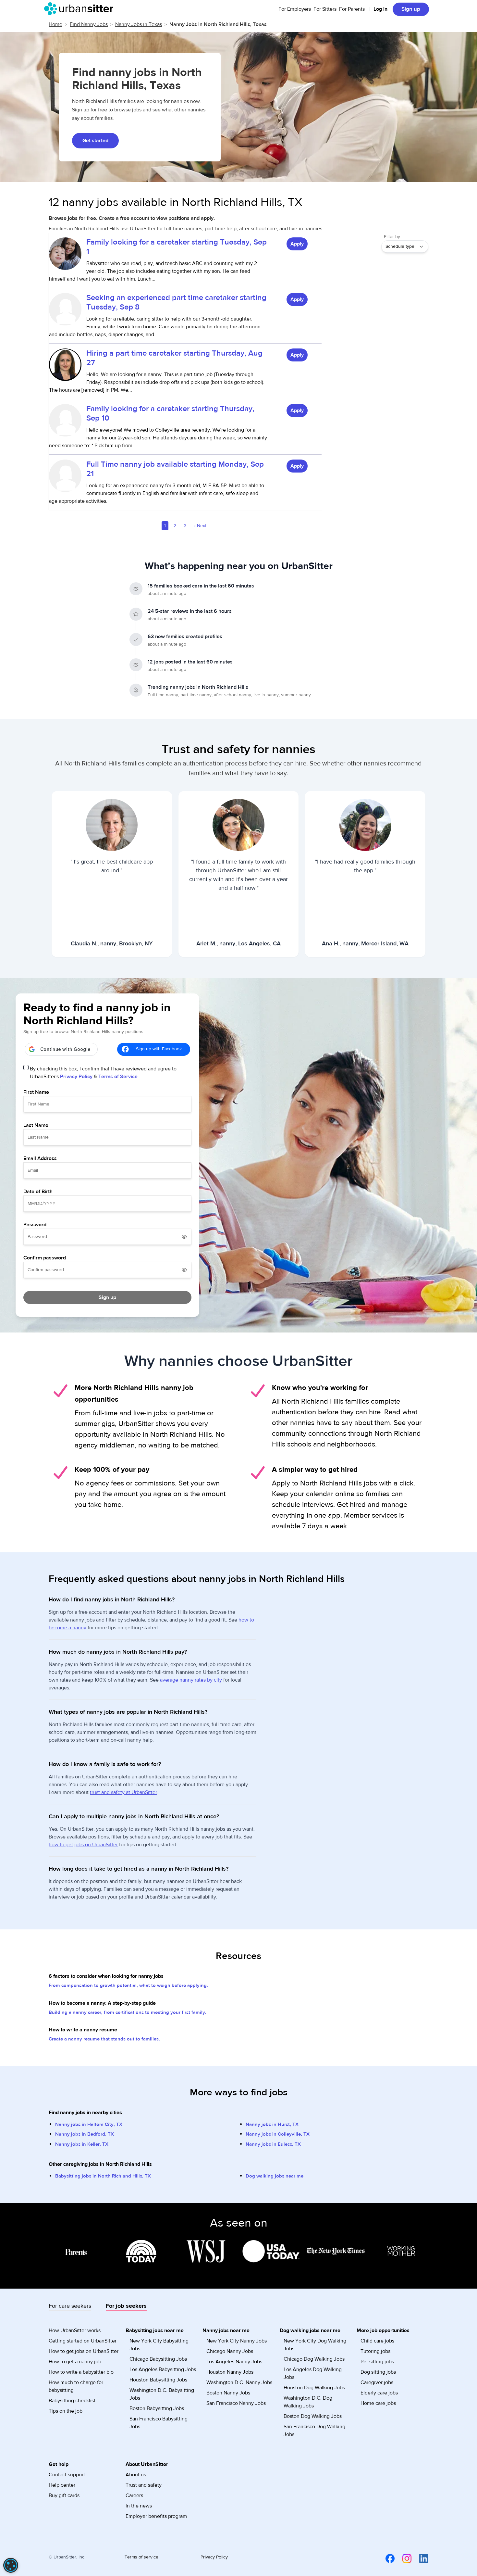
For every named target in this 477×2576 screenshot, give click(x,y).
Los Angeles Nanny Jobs (234, 2362)
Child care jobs (377, 2341)
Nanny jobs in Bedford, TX (85, 2134)
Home (55, 24)
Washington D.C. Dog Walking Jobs (308, 2402)
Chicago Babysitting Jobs (158, 2359)
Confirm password (45, 1258)
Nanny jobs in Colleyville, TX (278, 2134)
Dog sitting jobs (378, 2372)
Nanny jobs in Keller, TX (82, 2144)
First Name (36, 1092)
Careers (134, 2495)
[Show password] (184, 1237)
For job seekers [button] (126, 2306)
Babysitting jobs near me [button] (155, 2330)
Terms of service (141, 2557)
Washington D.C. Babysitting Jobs (162, 2394)
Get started (95, 141)
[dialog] (11, 2565)
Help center (62, 2485)
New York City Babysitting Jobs (159, 2345)
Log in (380, 9)
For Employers (295, 9)
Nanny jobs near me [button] (226, 2330)
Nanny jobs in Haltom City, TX (89, 2124)
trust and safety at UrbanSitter (123, 1792)
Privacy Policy (76, 1077)
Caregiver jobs (377, 2382)
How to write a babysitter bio (81, 2372)
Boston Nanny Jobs (228, 2393)
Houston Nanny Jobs (230, 2372)
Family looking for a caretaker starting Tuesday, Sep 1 (177, 247)
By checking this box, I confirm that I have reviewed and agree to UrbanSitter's (103, 1073)
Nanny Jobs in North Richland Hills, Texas (218, 24)
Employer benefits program (156, 2516)
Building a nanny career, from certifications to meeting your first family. (128, 2012)
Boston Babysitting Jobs (157, 2408)
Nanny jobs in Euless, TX (273, 2144)
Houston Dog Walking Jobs (314, 2388)
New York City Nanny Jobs (237, 2341)
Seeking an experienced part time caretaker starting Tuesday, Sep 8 (176, 302)
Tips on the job (66, 2411)
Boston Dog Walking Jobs (313, 2416)
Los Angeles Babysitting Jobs (163, 2369)
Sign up (411, 9)
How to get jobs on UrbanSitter (84, 2351)
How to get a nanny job (75, 2362)
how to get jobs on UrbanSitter (83, 1845)
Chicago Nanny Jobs (230, 2351)
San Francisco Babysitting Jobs (159, 2423)
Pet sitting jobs (377, 2362)
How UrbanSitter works (75, 2330)
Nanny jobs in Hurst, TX (272, 2124)
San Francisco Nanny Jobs (236, 2403)
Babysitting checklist (72, 2401)
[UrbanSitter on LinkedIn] (420, 2558)
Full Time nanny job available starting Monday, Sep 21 (175, 469)
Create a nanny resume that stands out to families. (104, 2039)
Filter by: (392, 237)
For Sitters (325, 9)
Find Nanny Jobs (89, 24)
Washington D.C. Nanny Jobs (239, 2382)
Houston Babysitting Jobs (158, 2380)
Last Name (36, 1125)
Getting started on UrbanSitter (83, 2341)
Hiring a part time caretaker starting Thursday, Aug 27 (174, 358)
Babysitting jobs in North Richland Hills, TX (103, 2176)
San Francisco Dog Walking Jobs (314, 2431)
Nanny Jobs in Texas (139, 24)
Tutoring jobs (375, 2351)
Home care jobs (378, 2403)
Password (35, 1225)
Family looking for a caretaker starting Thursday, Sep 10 (170, 413)
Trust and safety (144, 2485)
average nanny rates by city (191, 1680)
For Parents (352, 9)
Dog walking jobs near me (275, 2176)
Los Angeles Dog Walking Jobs (313, 2373)
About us (136, 2475)
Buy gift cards (64, 2495)
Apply (297, 244)
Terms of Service (118, 1077)
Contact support (67, 2475)
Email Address (40, 1158)
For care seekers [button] (70, 2306)
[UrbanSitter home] (81, 9)
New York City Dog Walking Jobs (315, 2345)
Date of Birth (38, 1192)
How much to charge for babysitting (76, 2386)
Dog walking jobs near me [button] (310, 2330)
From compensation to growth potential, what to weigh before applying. (128, 1985)
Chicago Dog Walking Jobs (314, 2359)
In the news (139, 2506)
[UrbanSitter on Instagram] (403, 2558)
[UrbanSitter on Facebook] (386, 2558)
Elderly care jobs (379, 2393)
